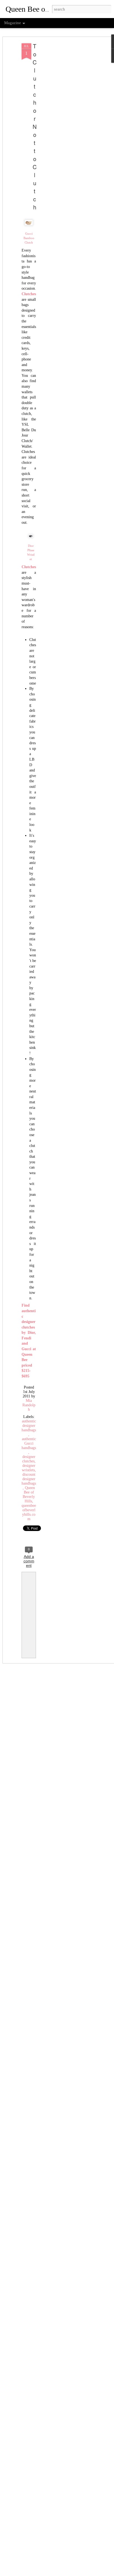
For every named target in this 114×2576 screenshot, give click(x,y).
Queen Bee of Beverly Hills (29, 1494)
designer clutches (29, 1459)
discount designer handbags (29, 1479)
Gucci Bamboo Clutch (29, 238)
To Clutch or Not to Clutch (35, 126)
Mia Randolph (29, 1405)
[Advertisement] (66, 131)
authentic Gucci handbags (29, 1443)
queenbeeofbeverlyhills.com (29, 1512)
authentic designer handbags (29, 1426)
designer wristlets (29, 1468)
